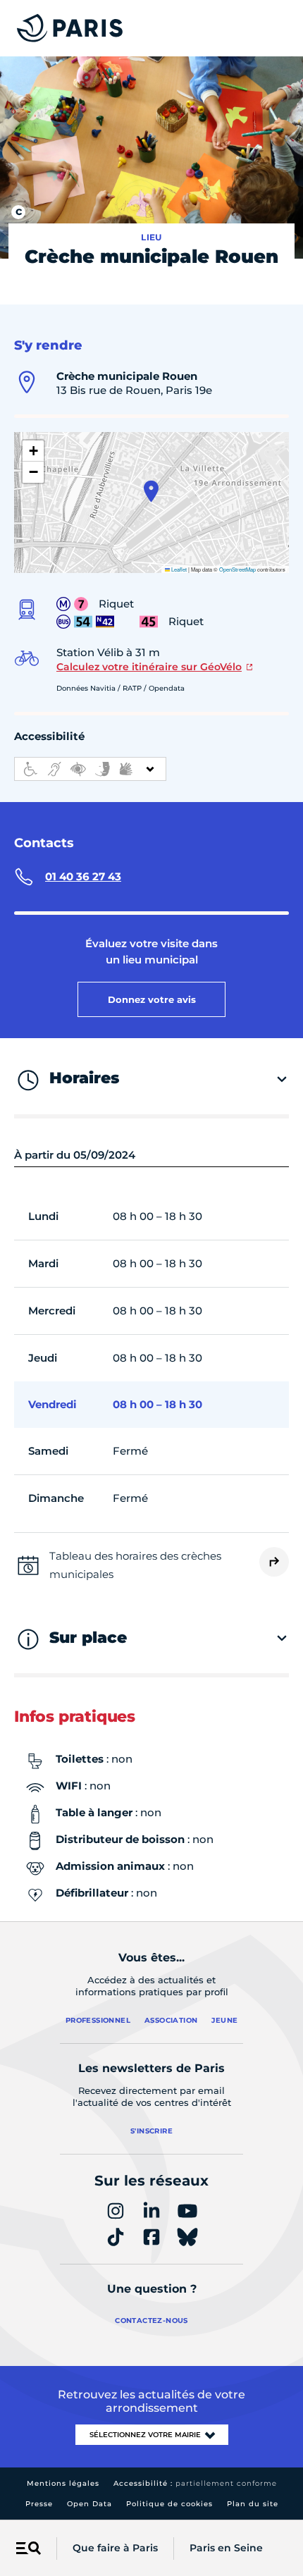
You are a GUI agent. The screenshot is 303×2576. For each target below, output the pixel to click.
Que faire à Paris (115, 2548)
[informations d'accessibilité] (90, 769)
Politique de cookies (169, 2504)
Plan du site (253, 2504)
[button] (151, 491)
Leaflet (178, 569)
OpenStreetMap (237, 569)
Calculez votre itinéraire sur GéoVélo (149, 667)
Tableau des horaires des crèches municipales (135, 1565)
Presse (39, 2504)
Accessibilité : (195, 2483)
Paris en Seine (226, 2548)
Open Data (89, 2504)
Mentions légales (63, 2483)
